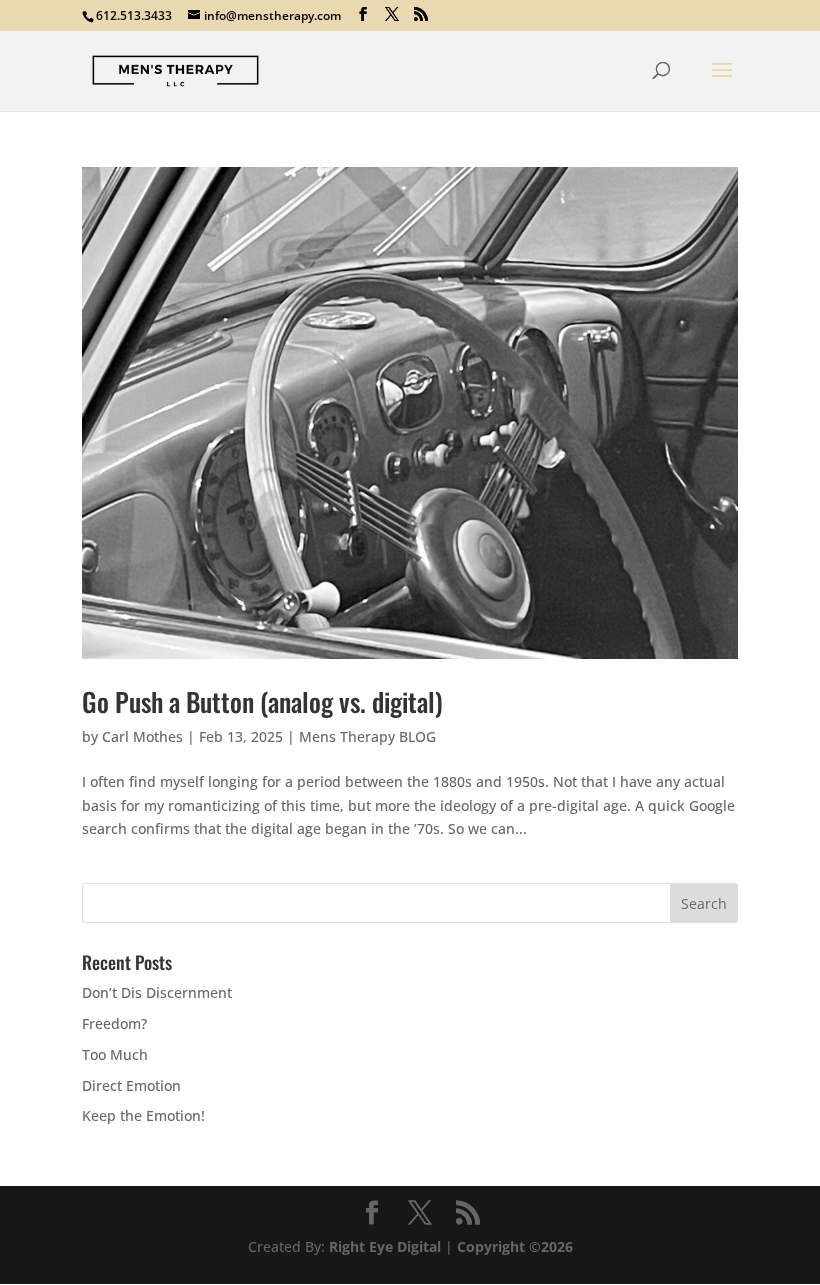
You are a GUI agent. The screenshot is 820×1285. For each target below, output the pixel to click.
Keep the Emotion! (143, 1115)
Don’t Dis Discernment (157, 992)
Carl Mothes (142, 736)
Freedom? (114, 1023)
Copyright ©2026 (515, 1246)
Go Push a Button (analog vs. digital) (262, 701)
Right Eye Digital (385, 1246)
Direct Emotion (131, 1085)
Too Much (115, 1054)
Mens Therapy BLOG (367, 736)
